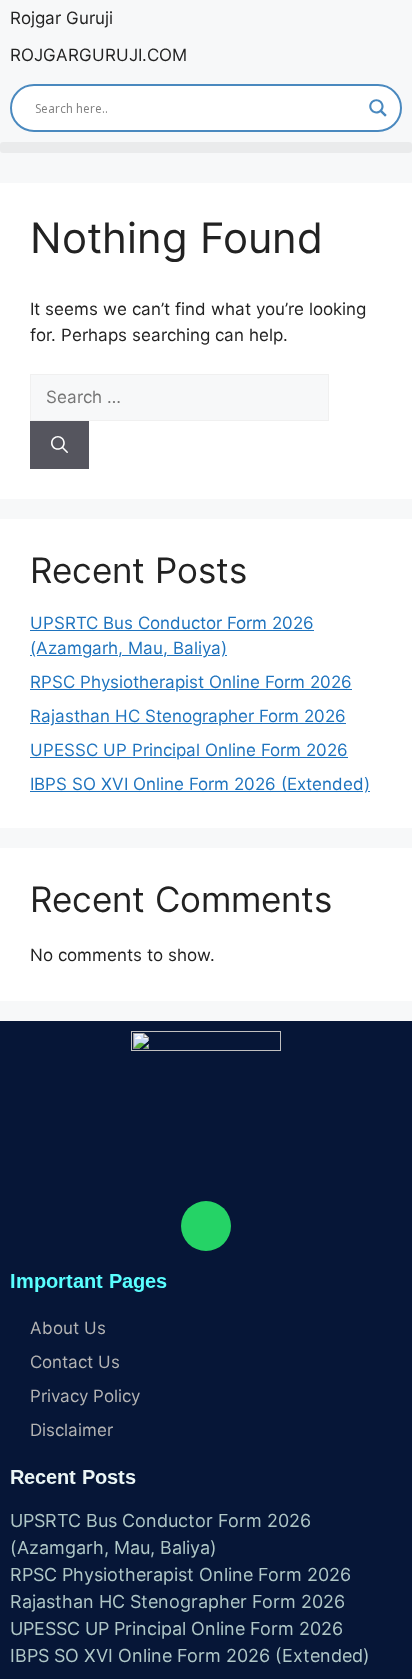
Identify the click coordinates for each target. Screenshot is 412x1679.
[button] (206, 147)
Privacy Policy (85, 1396)
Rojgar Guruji (61, 18)
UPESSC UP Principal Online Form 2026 (189, 750)
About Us (68, 1328)
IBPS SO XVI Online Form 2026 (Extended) (200, 784)
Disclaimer (71, 1430)
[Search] (59, 445)
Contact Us (75, 1362)
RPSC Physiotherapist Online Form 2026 (191, 682)
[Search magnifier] (378, 108)
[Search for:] (179, 397)
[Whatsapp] (206, 1226)
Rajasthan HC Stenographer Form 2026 (188, 716)
